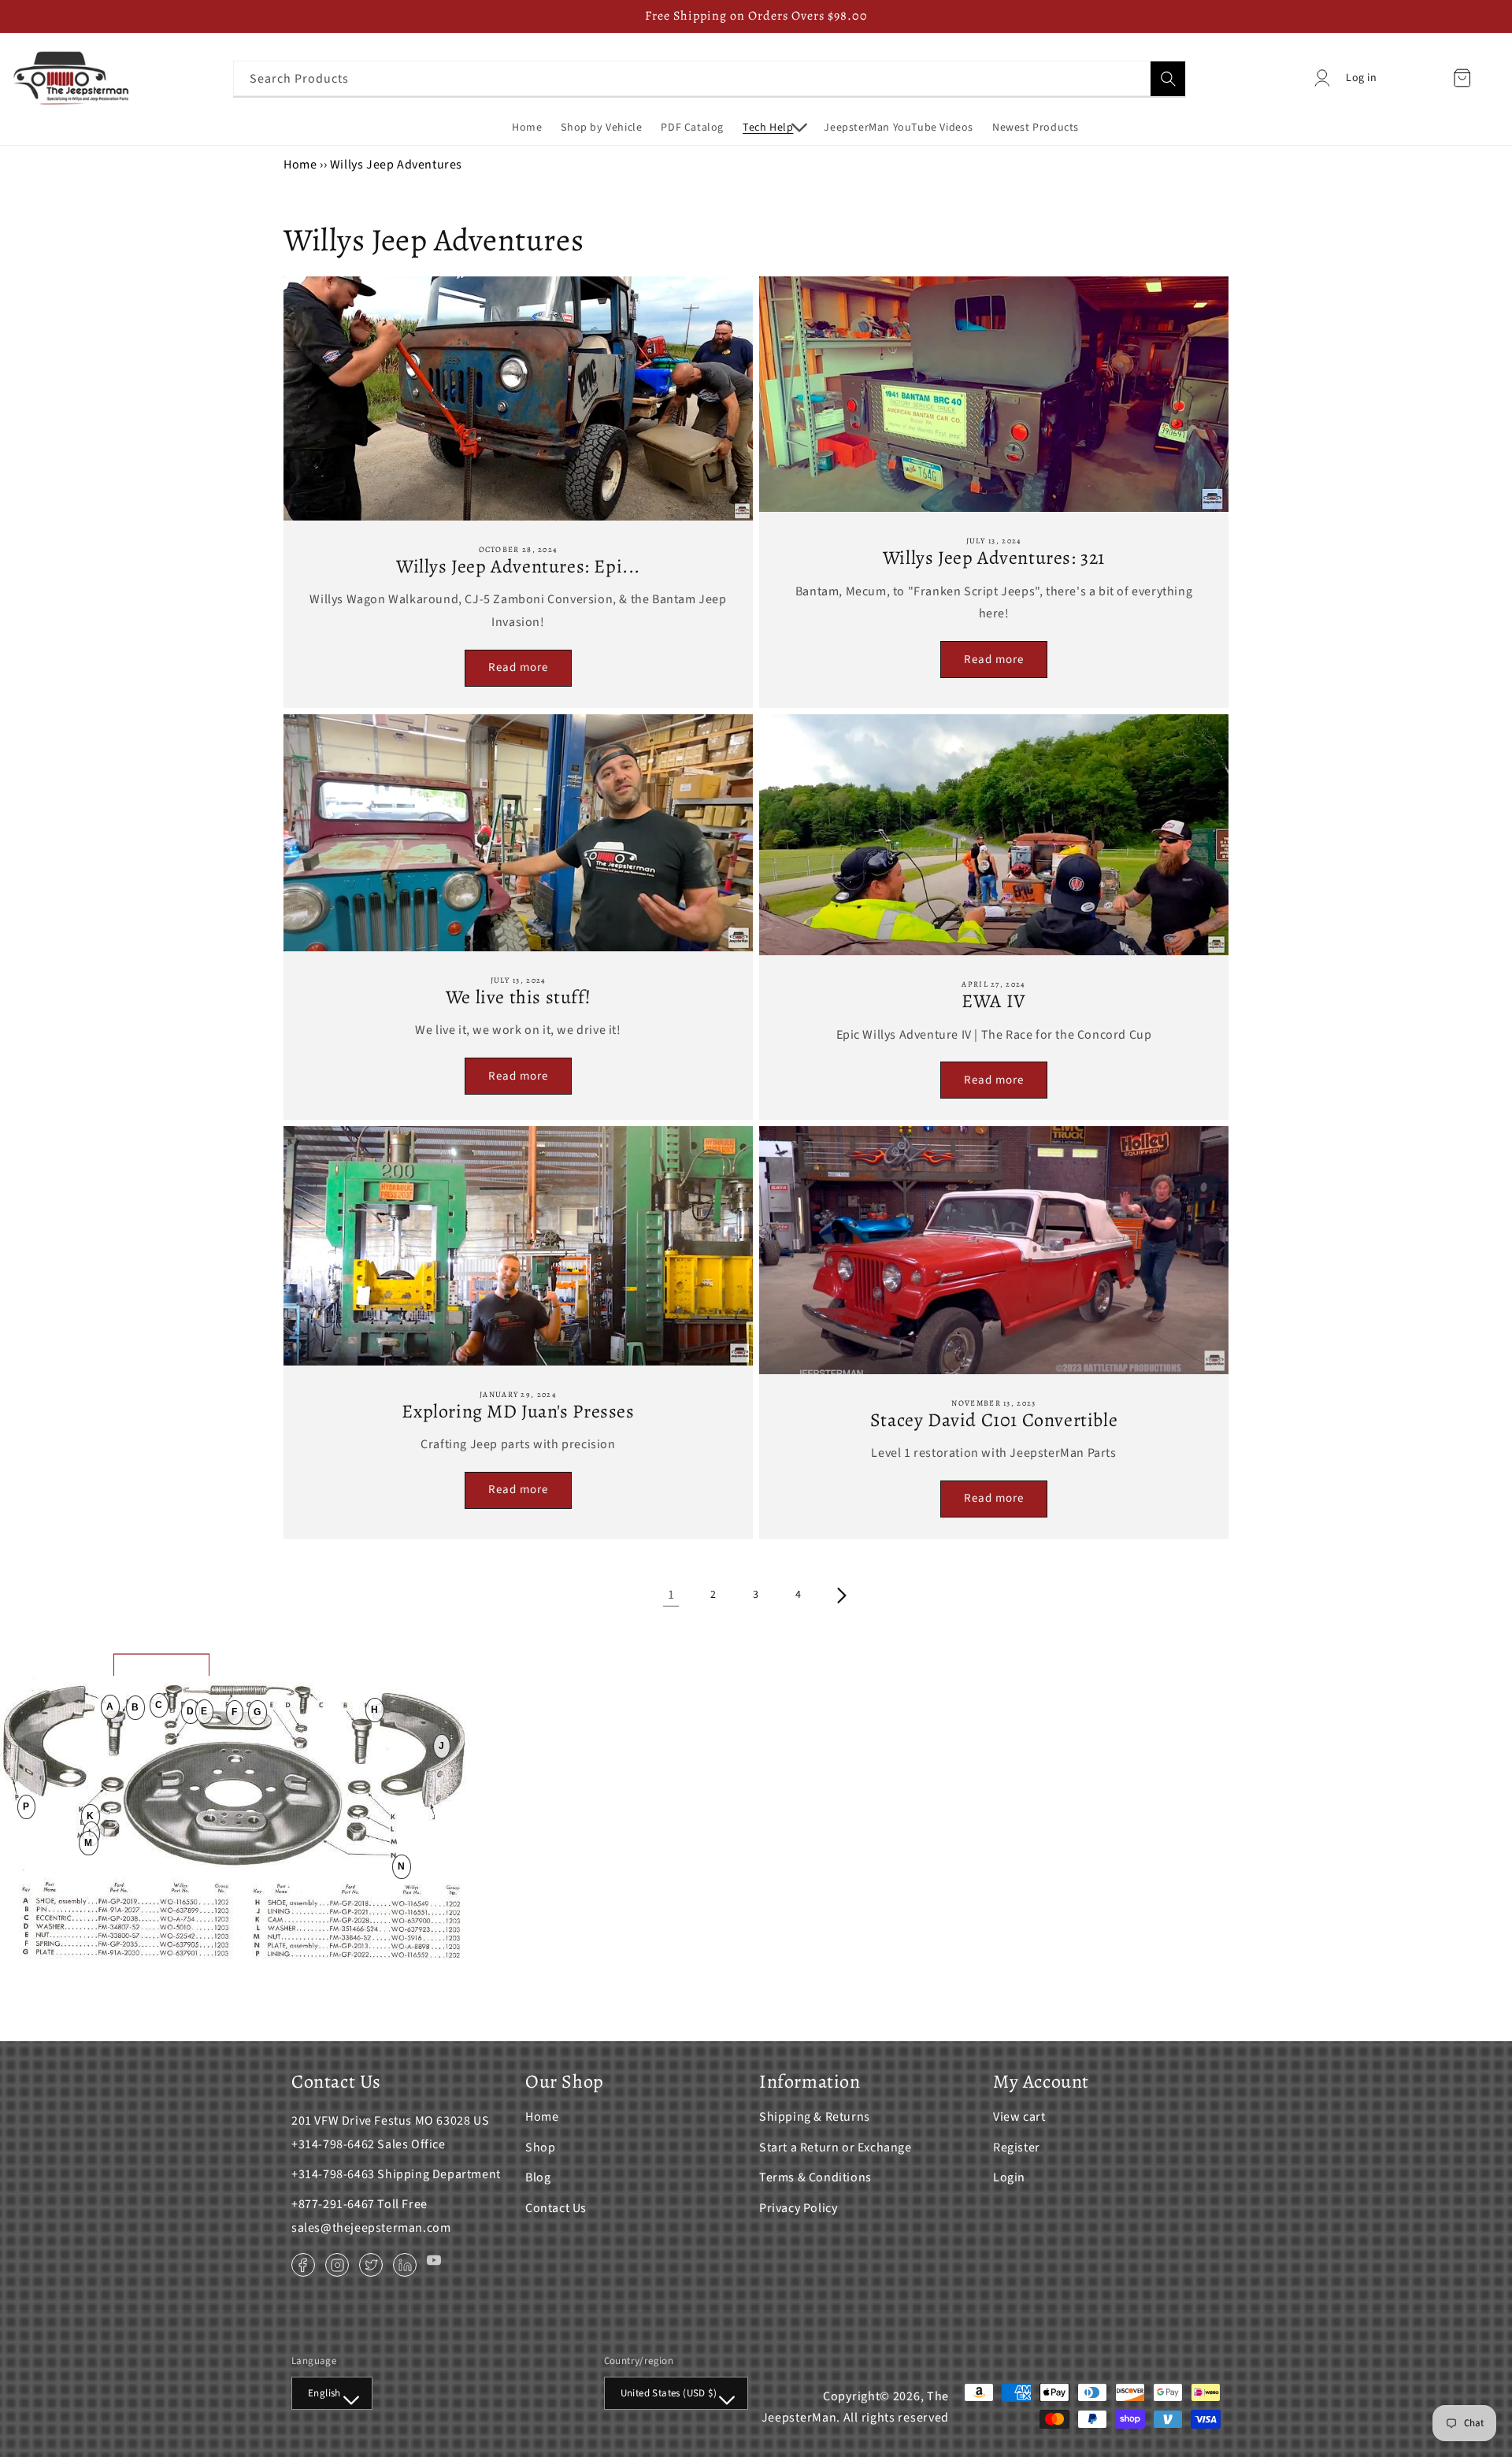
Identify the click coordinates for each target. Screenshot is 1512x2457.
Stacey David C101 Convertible (994, 1420)
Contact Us (556, 2208)
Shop (540, 2148)
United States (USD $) (669, 2393)
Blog (538, 2177)
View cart (1019, 2117)
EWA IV (994, 1001)
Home (300, 165)
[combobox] (710, 78)
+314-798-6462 (333, 2144)
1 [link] (671, 1595)
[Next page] (841, 1595)
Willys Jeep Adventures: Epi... (518, 567)
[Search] (1168, 79)
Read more (518, 667)
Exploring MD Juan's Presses (518, 1412)
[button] (774, 128)
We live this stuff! (518, 997)
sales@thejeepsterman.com (371, 2228)
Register (1017, 2148)
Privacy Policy (798, 2208)
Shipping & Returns (815, 2117)
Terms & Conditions (815, 2177)
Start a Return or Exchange (836, 2148)
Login (1009, 2177)
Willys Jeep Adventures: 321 (994, 558)
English (324, 2393)
